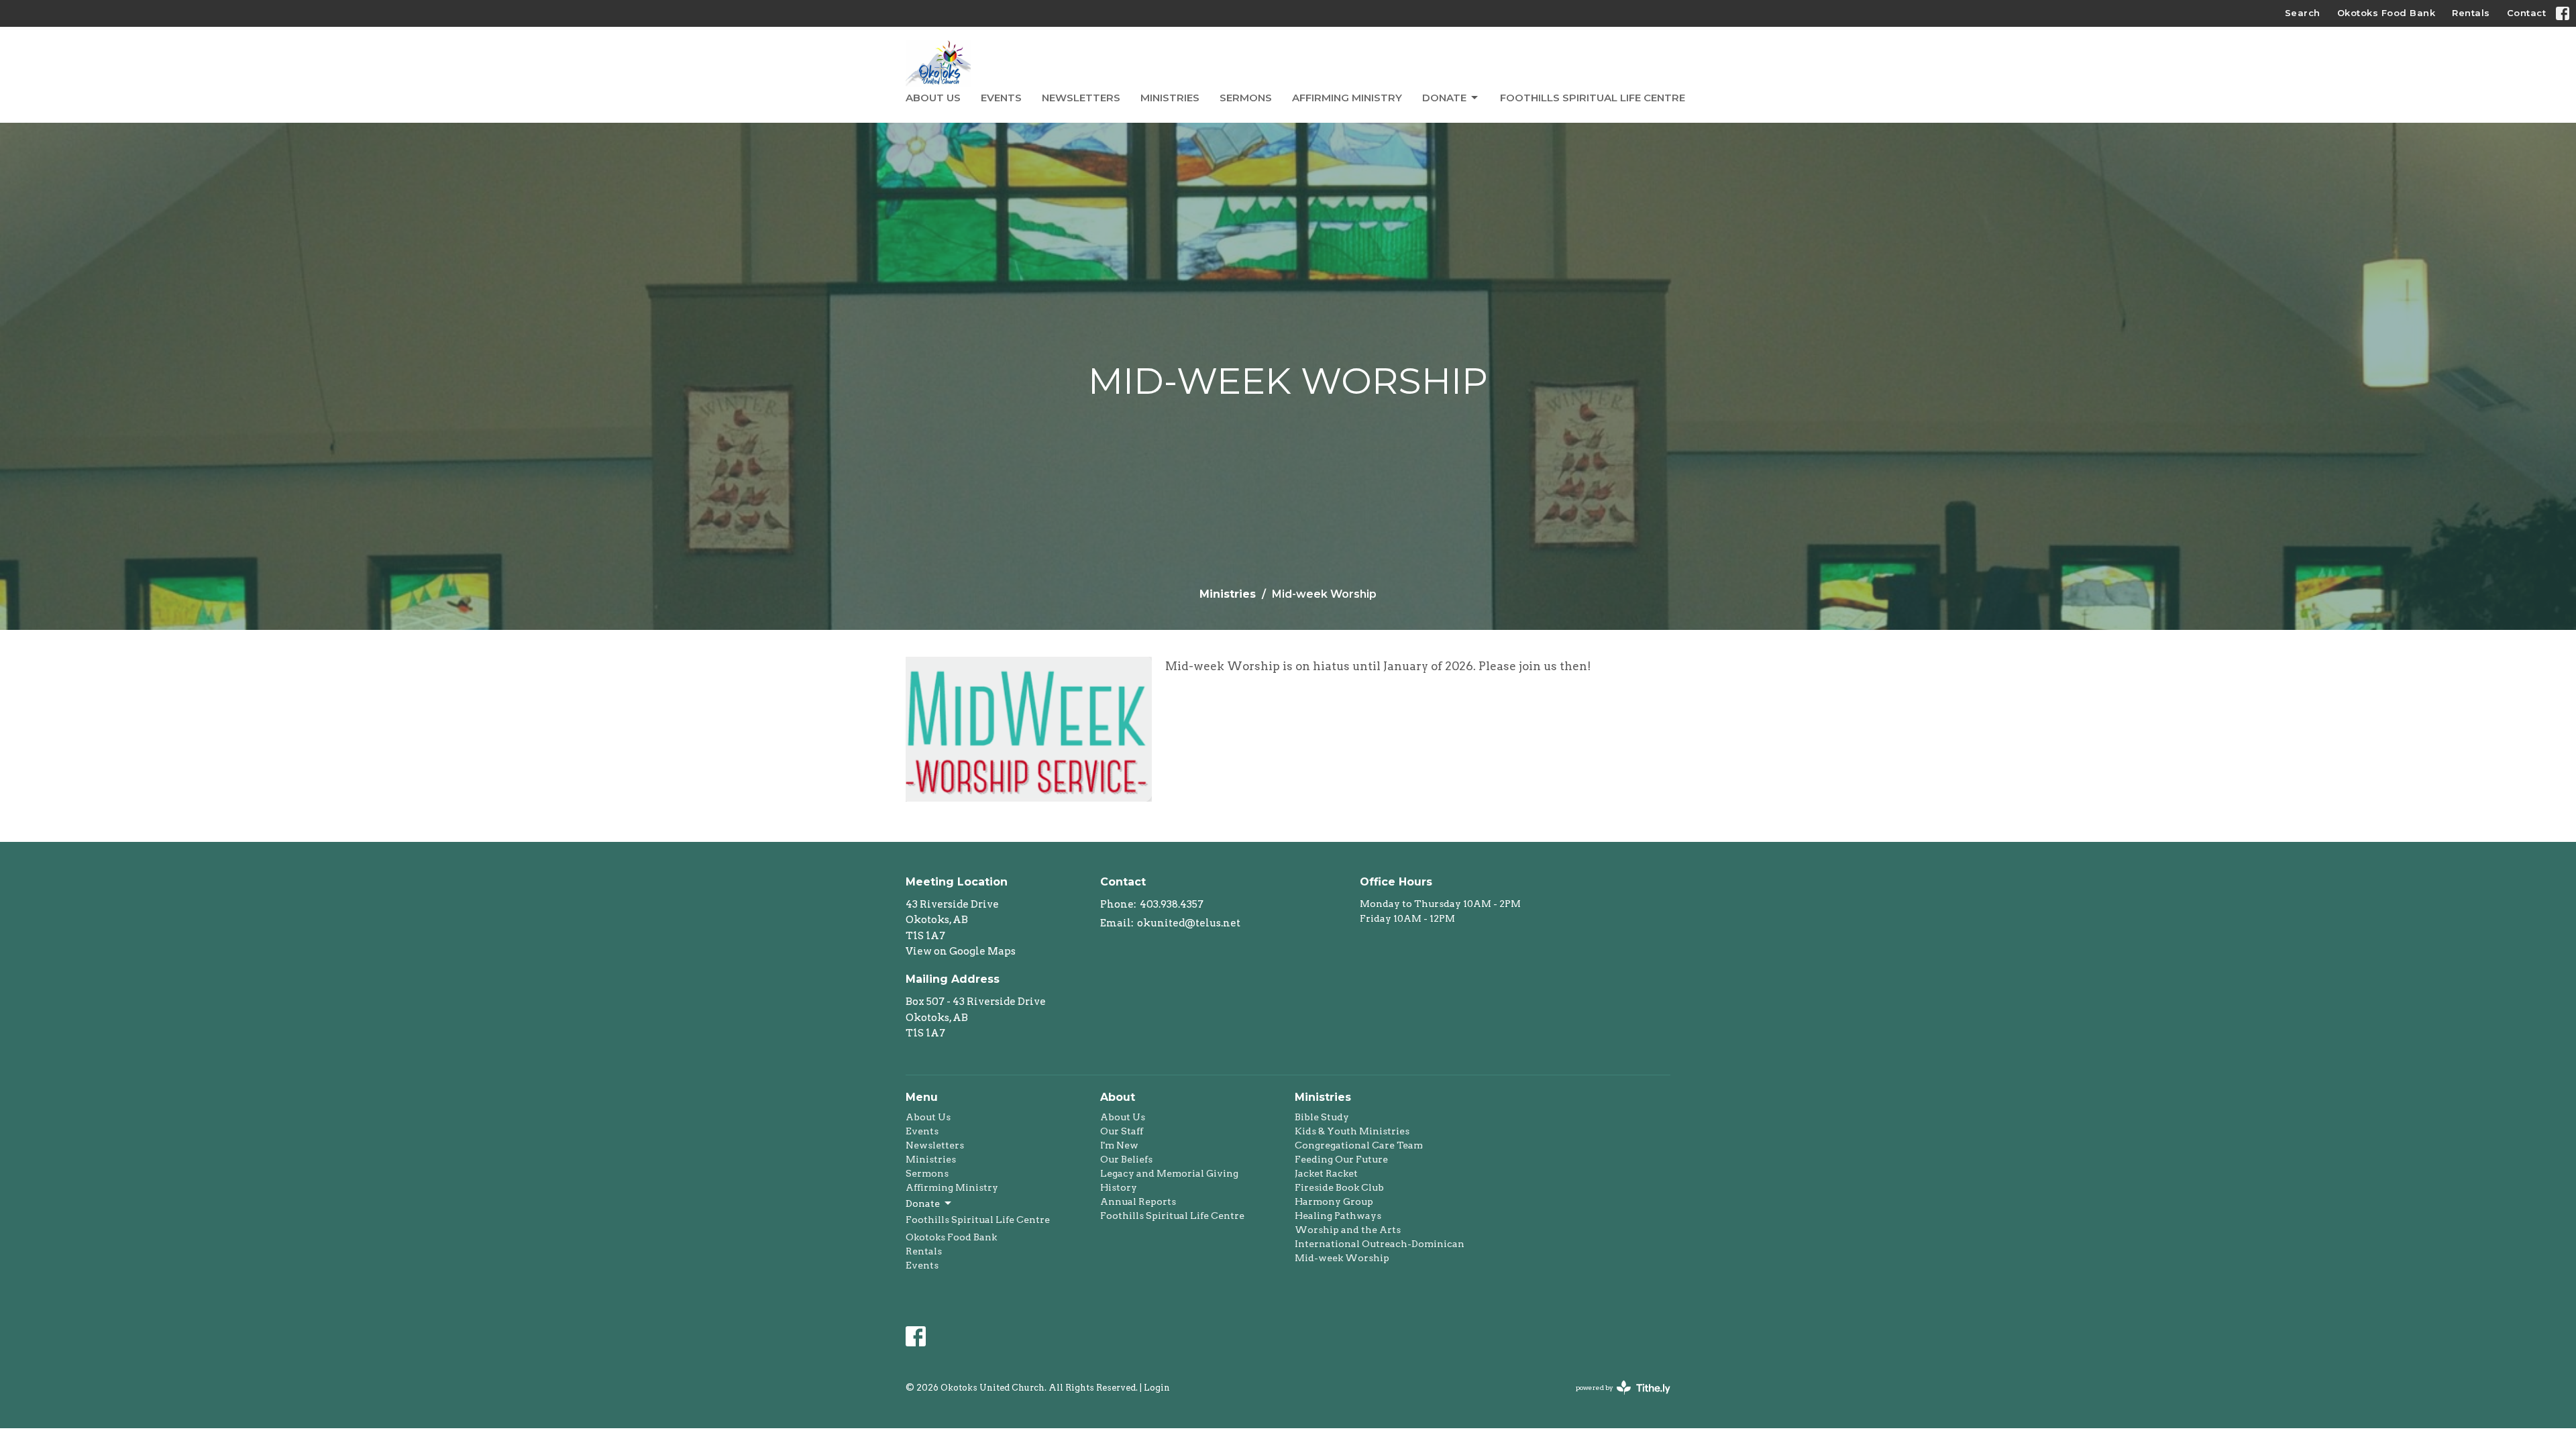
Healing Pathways (1338, 1216)
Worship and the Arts (1348, 1230)
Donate (1444, 98)
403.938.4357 (1172, 904)
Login (1157, 1388)
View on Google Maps (961, 951)
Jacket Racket (1326, 1173)
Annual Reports (1138, 1201)
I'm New (1119, 1145)
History (1119, 1187)
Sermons (1246, 98)
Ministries (1170, 98)
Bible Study (1322, 1117)
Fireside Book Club (1339, 1187)
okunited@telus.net (1189, 923)
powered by (1616, 1399)
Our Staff (1122, 1131)
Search (2303, 13)
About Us (933, 98)
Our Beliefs (1126, 1159)
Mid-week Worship (1342, 1258)
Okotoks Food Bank (2386, 13)
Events (1001, 98)
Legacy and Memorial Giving (1169, 1173)
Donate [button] (923, 1203)
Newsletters (1081, 98)
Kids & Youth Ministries (1352, 1131)
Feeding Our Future (1341, 1159)
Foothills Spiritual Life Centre (1593, 98)
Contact (2527, 13)
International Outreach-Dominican (1380, 1244)
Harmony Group (1334, 1201)
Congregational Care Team (1359, 1145)
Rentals (2471, 13)
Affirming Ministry (1347, 98)
